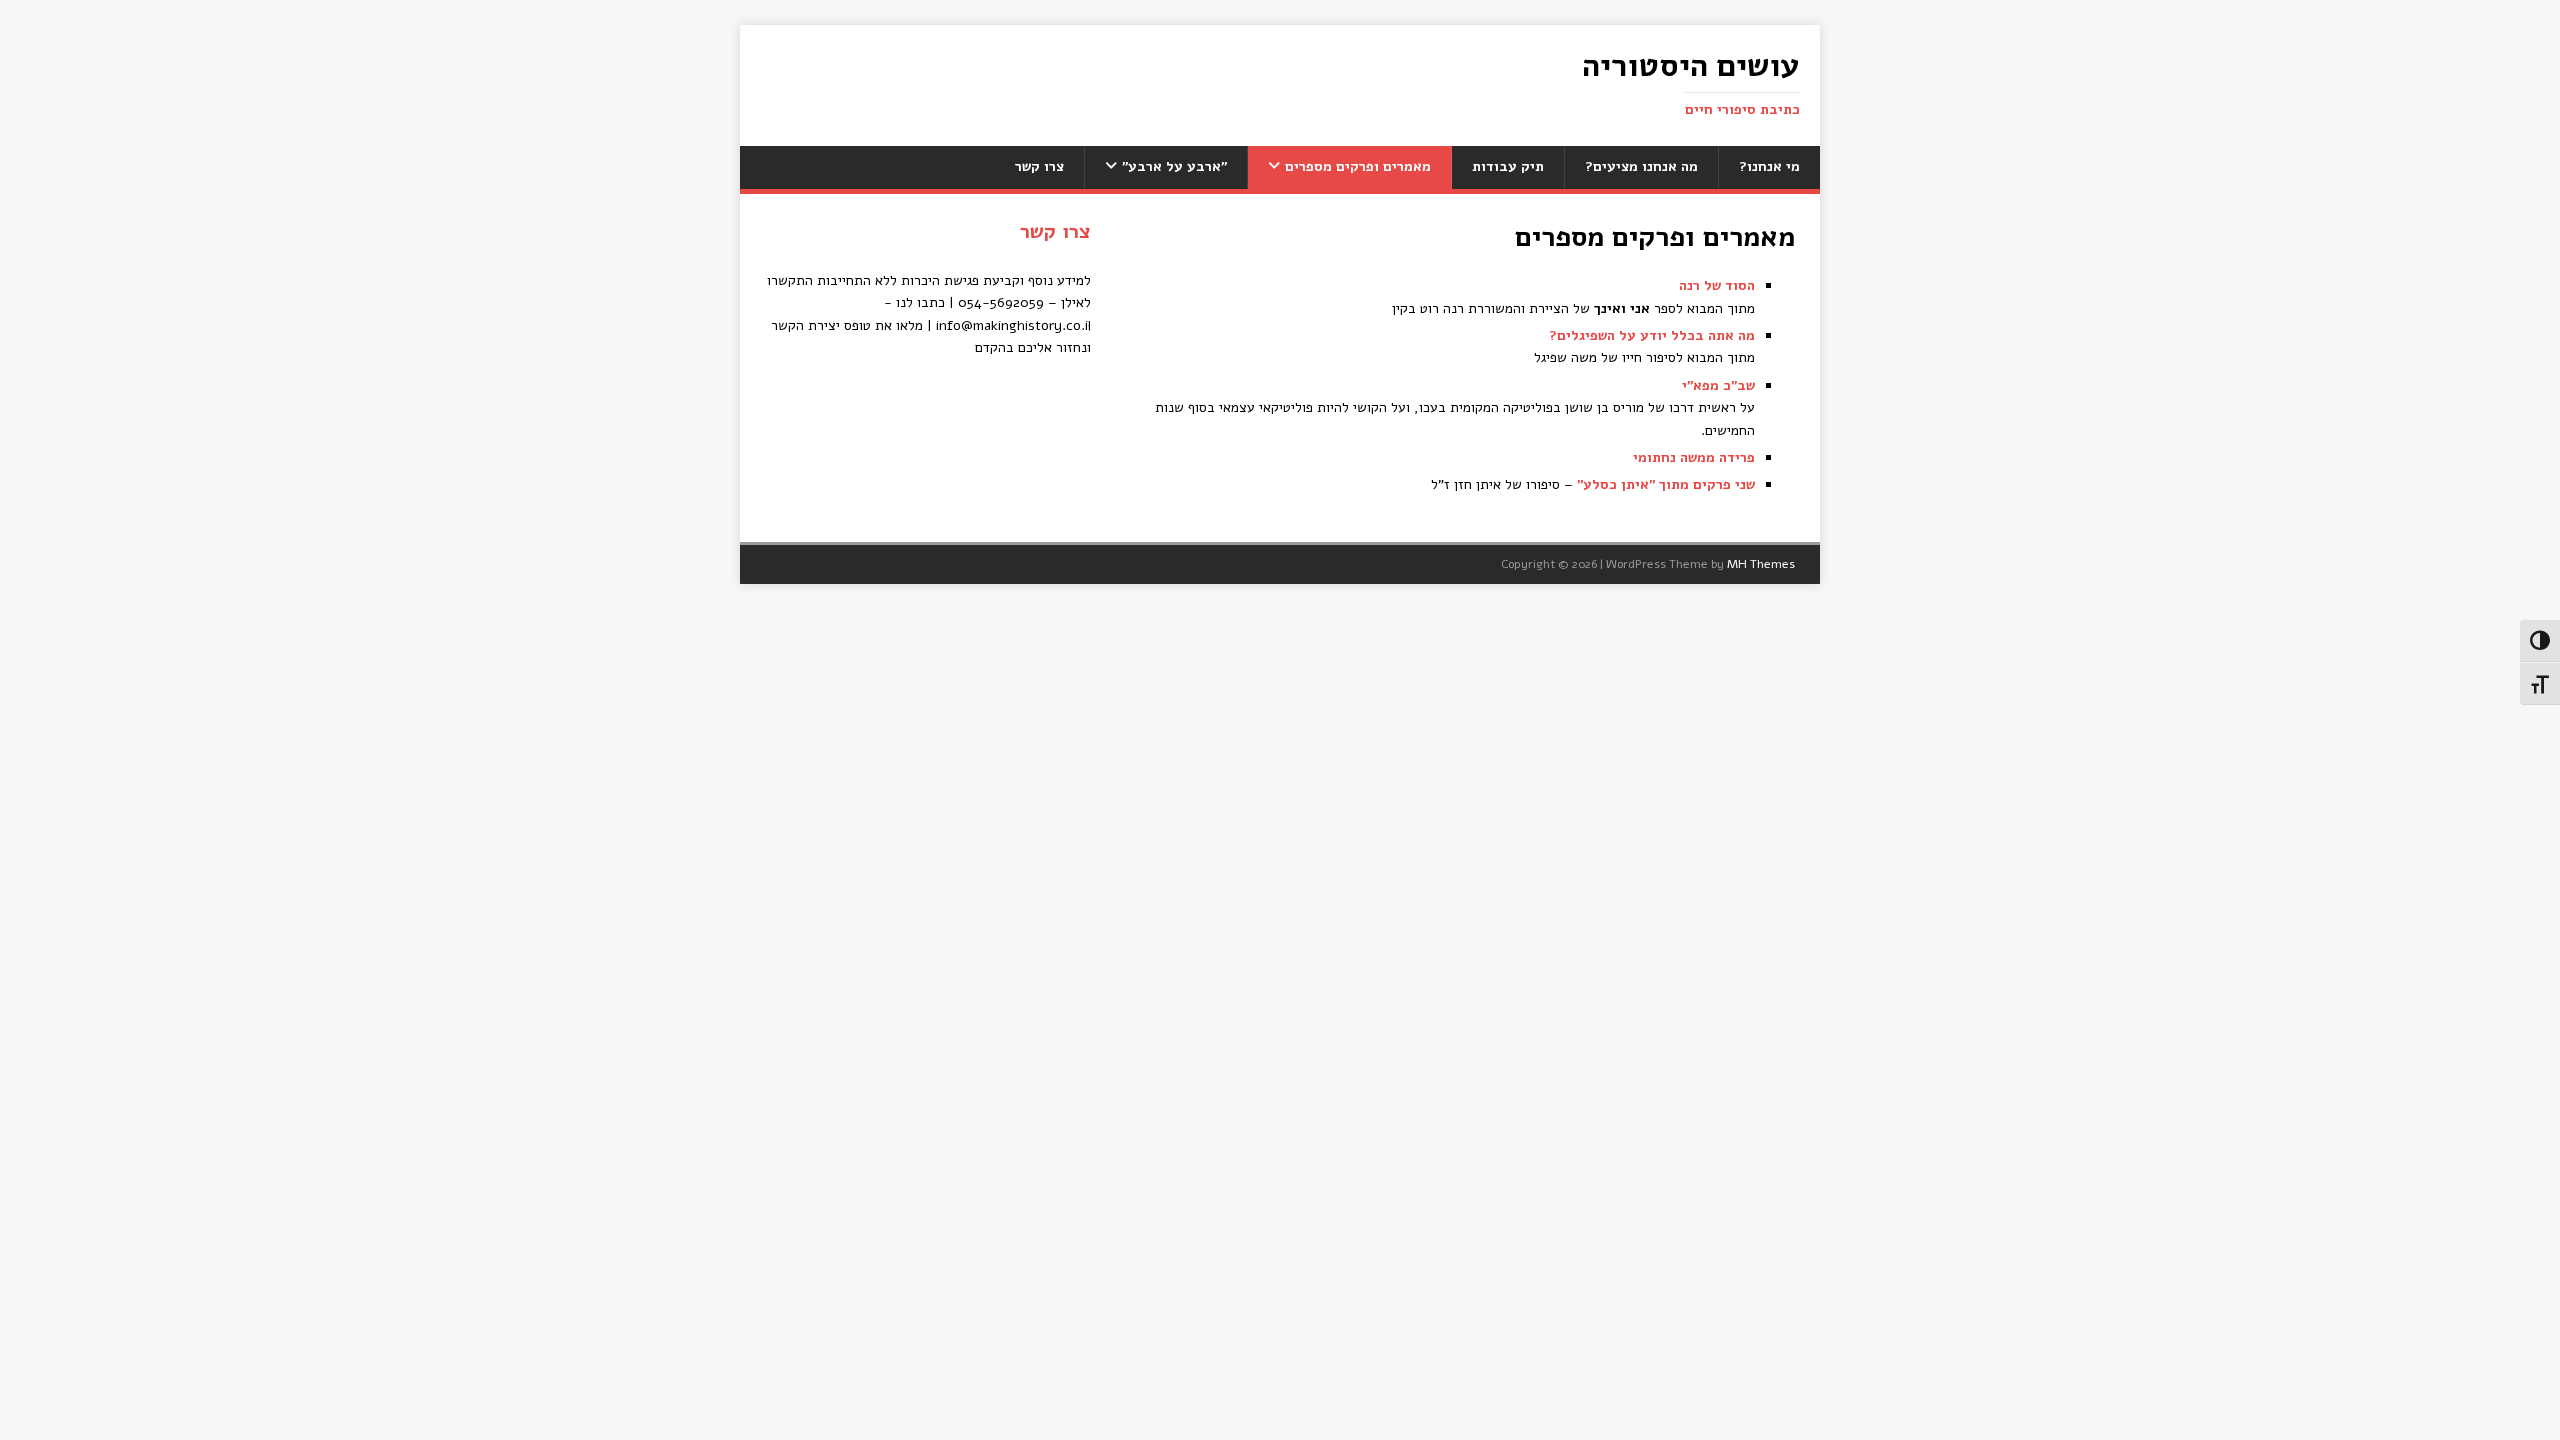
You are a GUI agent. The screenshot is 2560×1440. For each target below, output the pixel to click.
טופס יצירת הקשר (821, 325)
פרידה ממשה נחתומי (1694, 457)
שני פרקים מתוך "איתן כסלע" (1666, 484)
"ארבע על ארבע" (1174, 166)
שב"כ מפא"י (1718, 385)
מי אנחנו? (1769, 166)
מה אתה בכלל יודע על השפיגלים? (1652, 335)
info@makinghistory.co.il (1013, 325)
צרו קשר (1039, 166)
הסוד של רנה (1717, 285)
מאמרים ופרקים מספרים (1358, 166)
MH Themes (1761, 564)
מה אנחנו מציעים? (1641, 166)
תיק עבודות (1508, 166)
